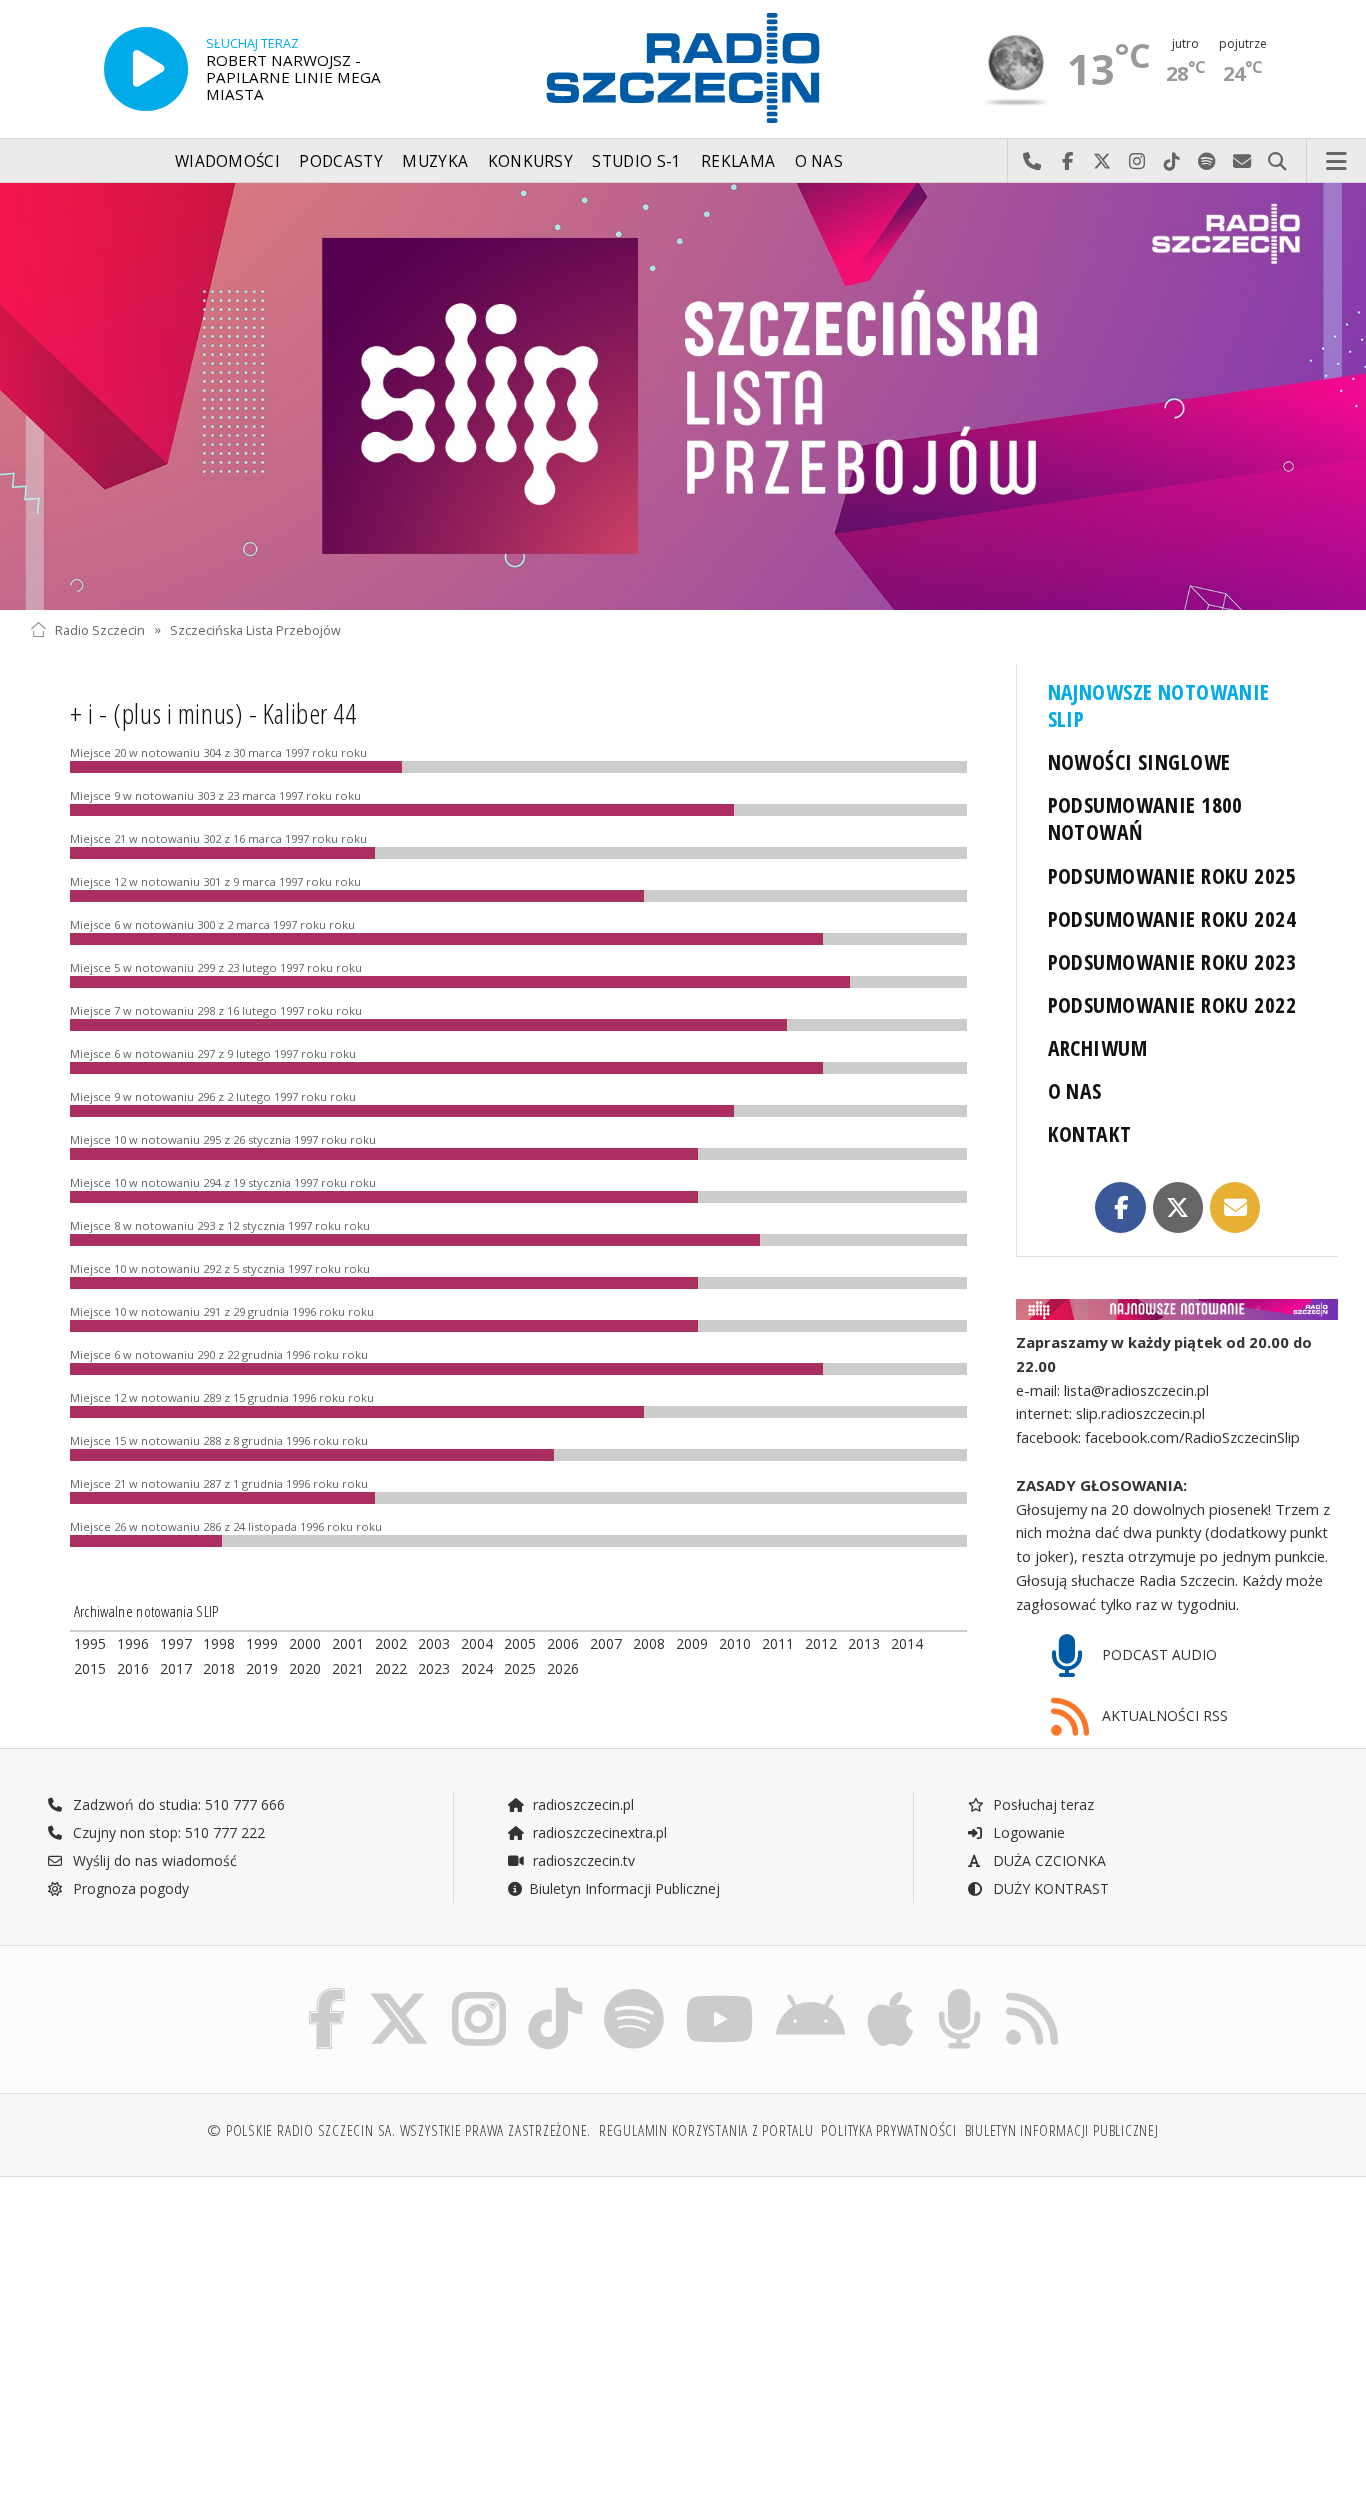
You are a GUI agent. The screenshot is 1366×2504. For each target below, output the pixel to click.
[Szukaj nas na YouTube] (720, 1992)
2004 (477, 1643)
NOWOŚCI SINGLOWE (1139, 761)
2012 (821, 1643)
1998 (219, 1643)
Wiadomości (227, 161)
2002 (391, 1643)
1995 (90, 1643)
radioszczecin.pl (581, 1804)
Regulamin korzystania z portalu (706, 2130)
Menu (1337, 162)
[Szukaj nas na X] (399, 1992)
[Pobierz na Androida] (810, 1992)
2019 (262, 1668)
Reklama (738, 161)
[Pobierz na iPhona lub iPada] (890, 1992)
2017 (176, 1668)
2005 (520, 1643)
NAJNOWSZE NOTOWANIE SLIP (1159, 705)
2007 (606, 1643)
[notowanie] (1177, 1309)
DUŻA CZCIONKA (1047, 1860)
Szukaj (1277, 162)
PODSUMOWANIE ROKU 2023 (1172, 961)
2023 (434, 1668)
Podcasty (340, 161)
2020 (305, 1668)
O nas (819, 161)
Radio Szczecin (100, 629)
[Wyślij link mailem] (1235, 1207)
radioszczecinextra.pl (598, 1832)
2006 (563, 1643)
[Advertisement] (189, 2330)
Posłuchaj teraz (1041, 1804)
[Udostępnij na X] (1178, 1207)
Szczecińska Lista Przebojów (255, 629)
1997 (176, 1643)
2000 (305, 1643)
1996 (133, 1643)
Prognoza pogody (129, 1888)
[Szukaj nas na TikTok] (555, 1992)
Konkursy (530, 161)
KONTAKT (1090, 1133)
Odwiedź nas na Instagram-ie (1137, 162)
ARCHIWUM (1097, 1047)
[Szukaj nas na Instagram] (479, 1992)
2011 (778, 1643)
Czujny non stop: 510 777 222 (167, 1832)
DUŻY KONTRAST (1049, 1888)
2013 (864, 1643)
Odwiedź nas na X (1102, 162)
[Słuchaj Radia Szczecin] (146, 69)
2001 (348, 1643)
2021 (348, 1668)
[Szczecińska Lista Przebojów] (683, 396)
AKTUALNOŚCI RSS (1163, 1715)
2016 (133, 1668)
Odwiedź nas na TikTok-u (1172, 162)
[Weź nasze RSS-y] (1032, 1992)
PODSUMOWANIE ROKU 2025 (1172, 875)
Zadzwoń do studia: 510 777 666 (177, 1804)
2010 (735, 1643)
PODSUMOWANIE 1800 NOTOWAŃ (1145, 818)
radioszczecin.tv (582, 1860)
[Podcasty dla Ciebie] (959, 1992)
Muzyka (435, 161)
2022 (391, 1668)
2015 (90, 1668)
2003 (434, 1643)
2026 (563, 1668)
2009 (692, 1643)
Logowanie (1027, 1832)
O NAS (1075, 1090)
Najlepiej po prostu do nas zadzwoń (1032, 162)
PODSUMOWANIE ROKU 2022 (1172, 1004)
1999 (262, 1643)
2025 (520, 1668)
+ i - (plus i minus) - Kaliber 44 (213, 713)
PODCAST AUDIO (1157, 1654)
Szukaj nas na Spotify (1207, 162)
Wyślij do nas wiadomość (1242, 162)
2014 (907, 1643)
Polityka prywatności (888, 2130)
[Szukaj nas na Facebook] (327, 1992)
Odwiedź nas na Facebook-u (1067, 162)
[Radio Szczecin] (683, 68)
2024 (477, 1668)
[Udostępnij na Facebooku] (1120, 1207)
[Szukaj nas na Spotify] (634, 1992)
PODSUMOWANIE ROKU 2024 (1172, 918)
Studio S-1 (636, 161)
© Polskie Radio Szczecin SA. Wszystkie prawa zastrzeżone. (399, 2130)
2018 (219, 1668)
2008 (649, 1643)
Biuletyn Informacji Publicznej (624, 1888)
